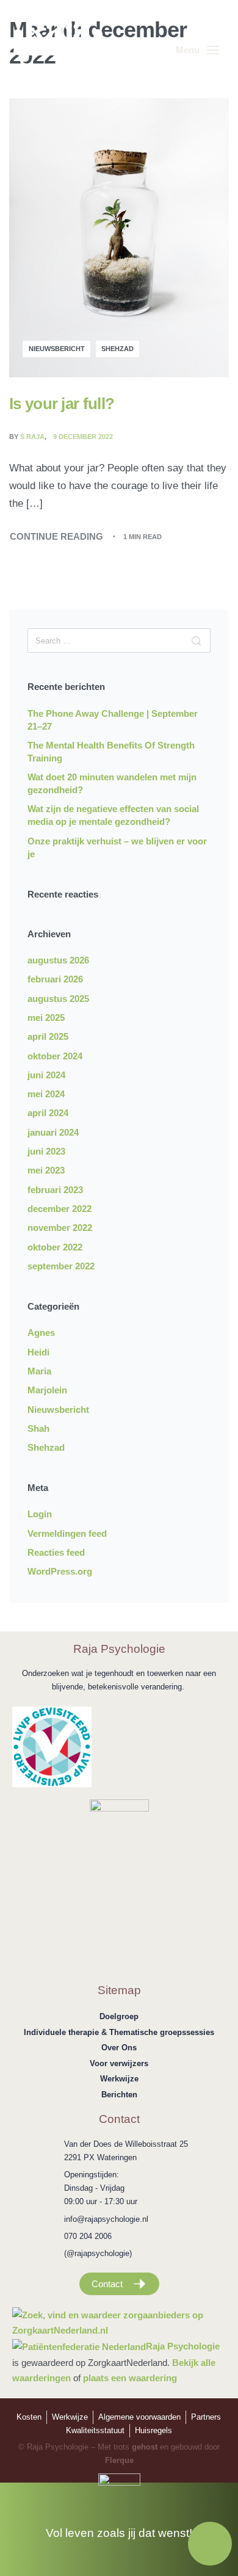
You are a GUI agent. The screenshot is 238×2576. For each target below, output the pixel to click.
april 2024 (48, 1113)
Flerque (119, 2460)
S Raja (32, 437)
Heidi (38, 1352)
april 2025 (48, 1036)
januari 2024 (53, 1132)
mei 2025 (46, 1018)
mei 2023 (46, 1170)
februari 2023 (55, 1190)
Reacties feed (56, 1552)
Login (40, 1514)
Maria (39, 1371)
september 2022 (61, 1266)
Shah (38, 1428)
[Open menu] (197, 50)
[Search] (196, 640)
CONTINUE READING (56, 535)
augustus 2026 (58, 960)
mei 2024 (46, 1094)
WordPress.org (60, 1571)
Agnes (41, 1333)
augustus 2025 (58, 999)
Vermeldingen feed (67, 1533)
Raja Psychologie (183, 2346)
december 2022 (60, 1209)
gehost (145, 2447)
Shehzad (117, 349)
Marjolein (47, 1390)
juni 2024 (46, 1075)
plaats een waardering (130, 2378)
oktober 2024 (55, 1056)
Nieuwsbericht (57, 349)
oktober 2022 (55, 1247)
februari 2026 (55, 979)
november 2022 (60, 1228)
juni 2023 (46, 1151)
